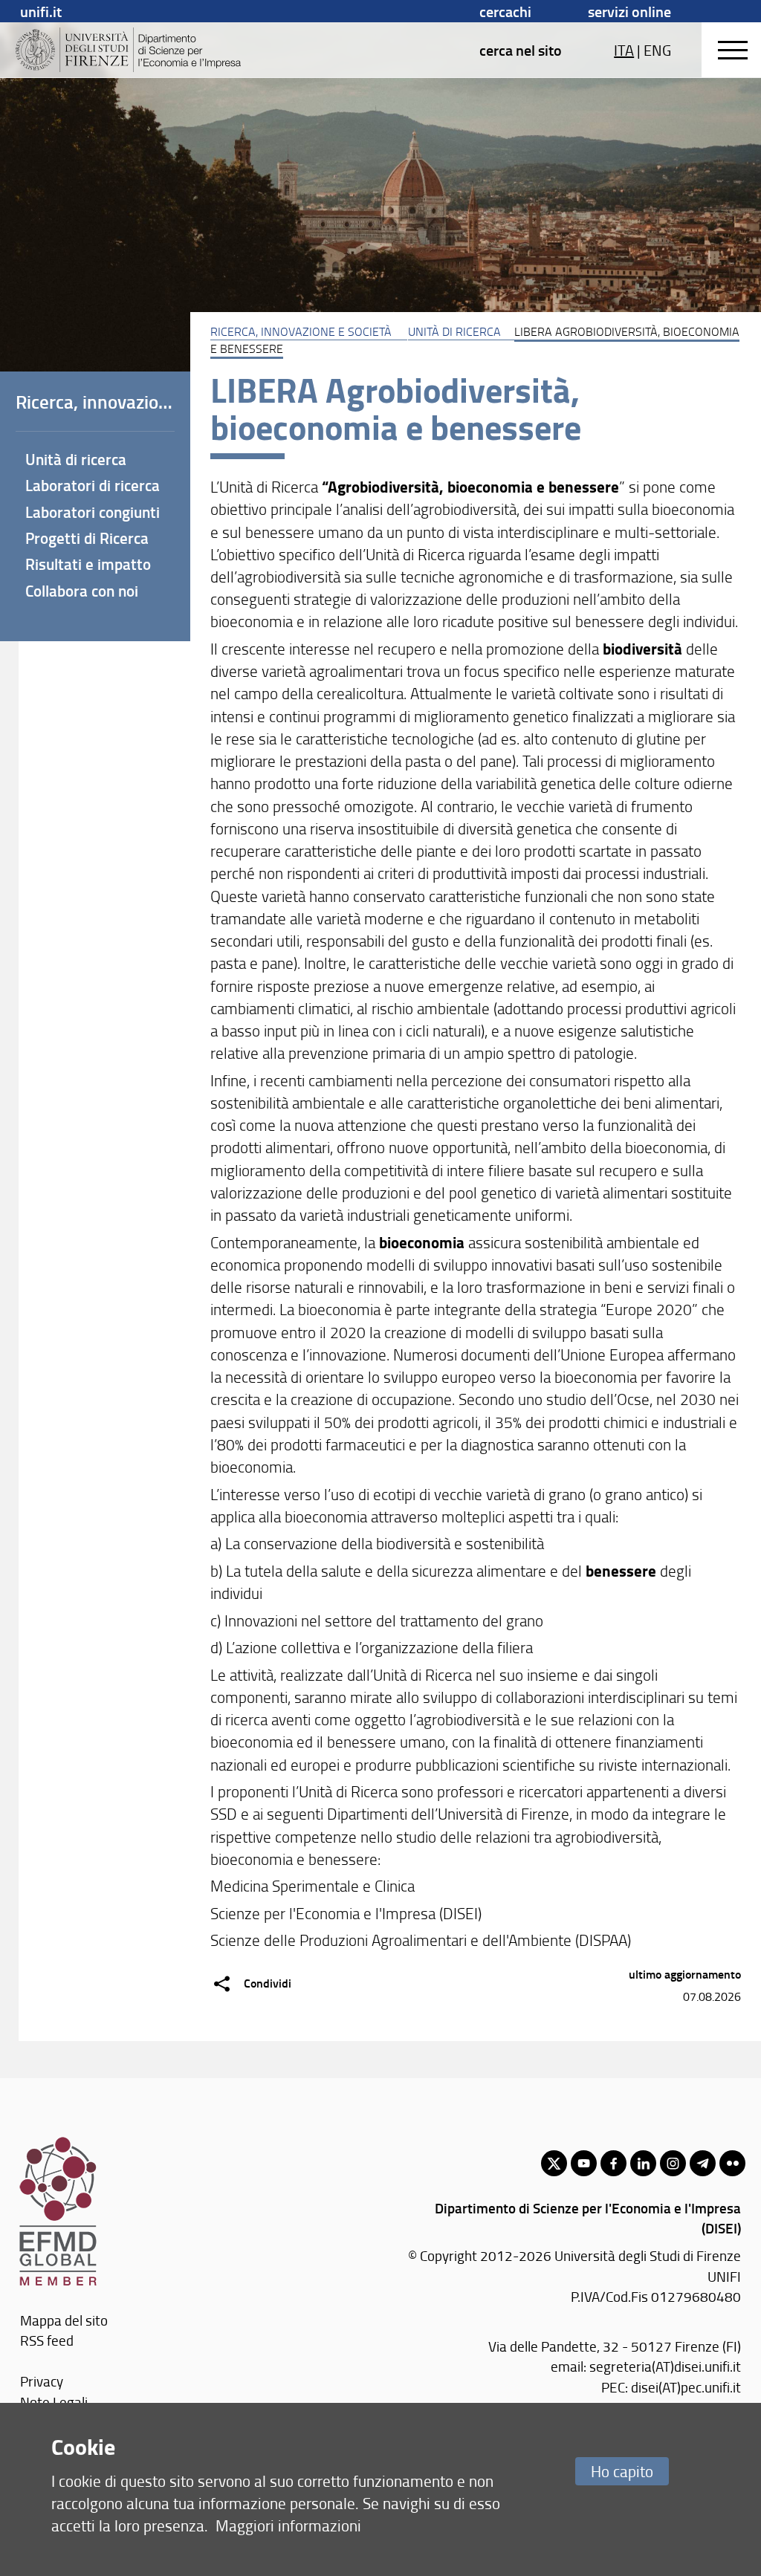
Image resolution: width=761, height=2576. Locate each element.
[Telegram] (703, 2163)
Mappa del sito (64, 2320)
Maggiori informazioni (288, 2525)
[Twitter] (554, 2163)
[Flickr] (732, 2163)
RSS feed (47, 2340)
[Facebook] (613, 2163)
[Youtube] (584, 2163)
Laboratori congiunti (93, 512)
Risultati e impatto (88, 564)
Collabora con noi (82, 591)
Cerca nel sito (521, 50)
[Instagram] (673, 2163)
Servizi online (629, 11)
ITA (624, 50)
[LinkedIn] (643, 2163)
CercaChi (505, 11)
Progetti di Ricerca (87, 538)
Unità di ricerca (454, 331)
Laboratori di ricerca (93, 485)
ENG (657, 50)
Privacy (42, 2381)
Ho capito (622, 2471)
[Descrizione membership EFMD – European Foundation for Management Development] (58, 2144)
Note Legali (54, 2402)
